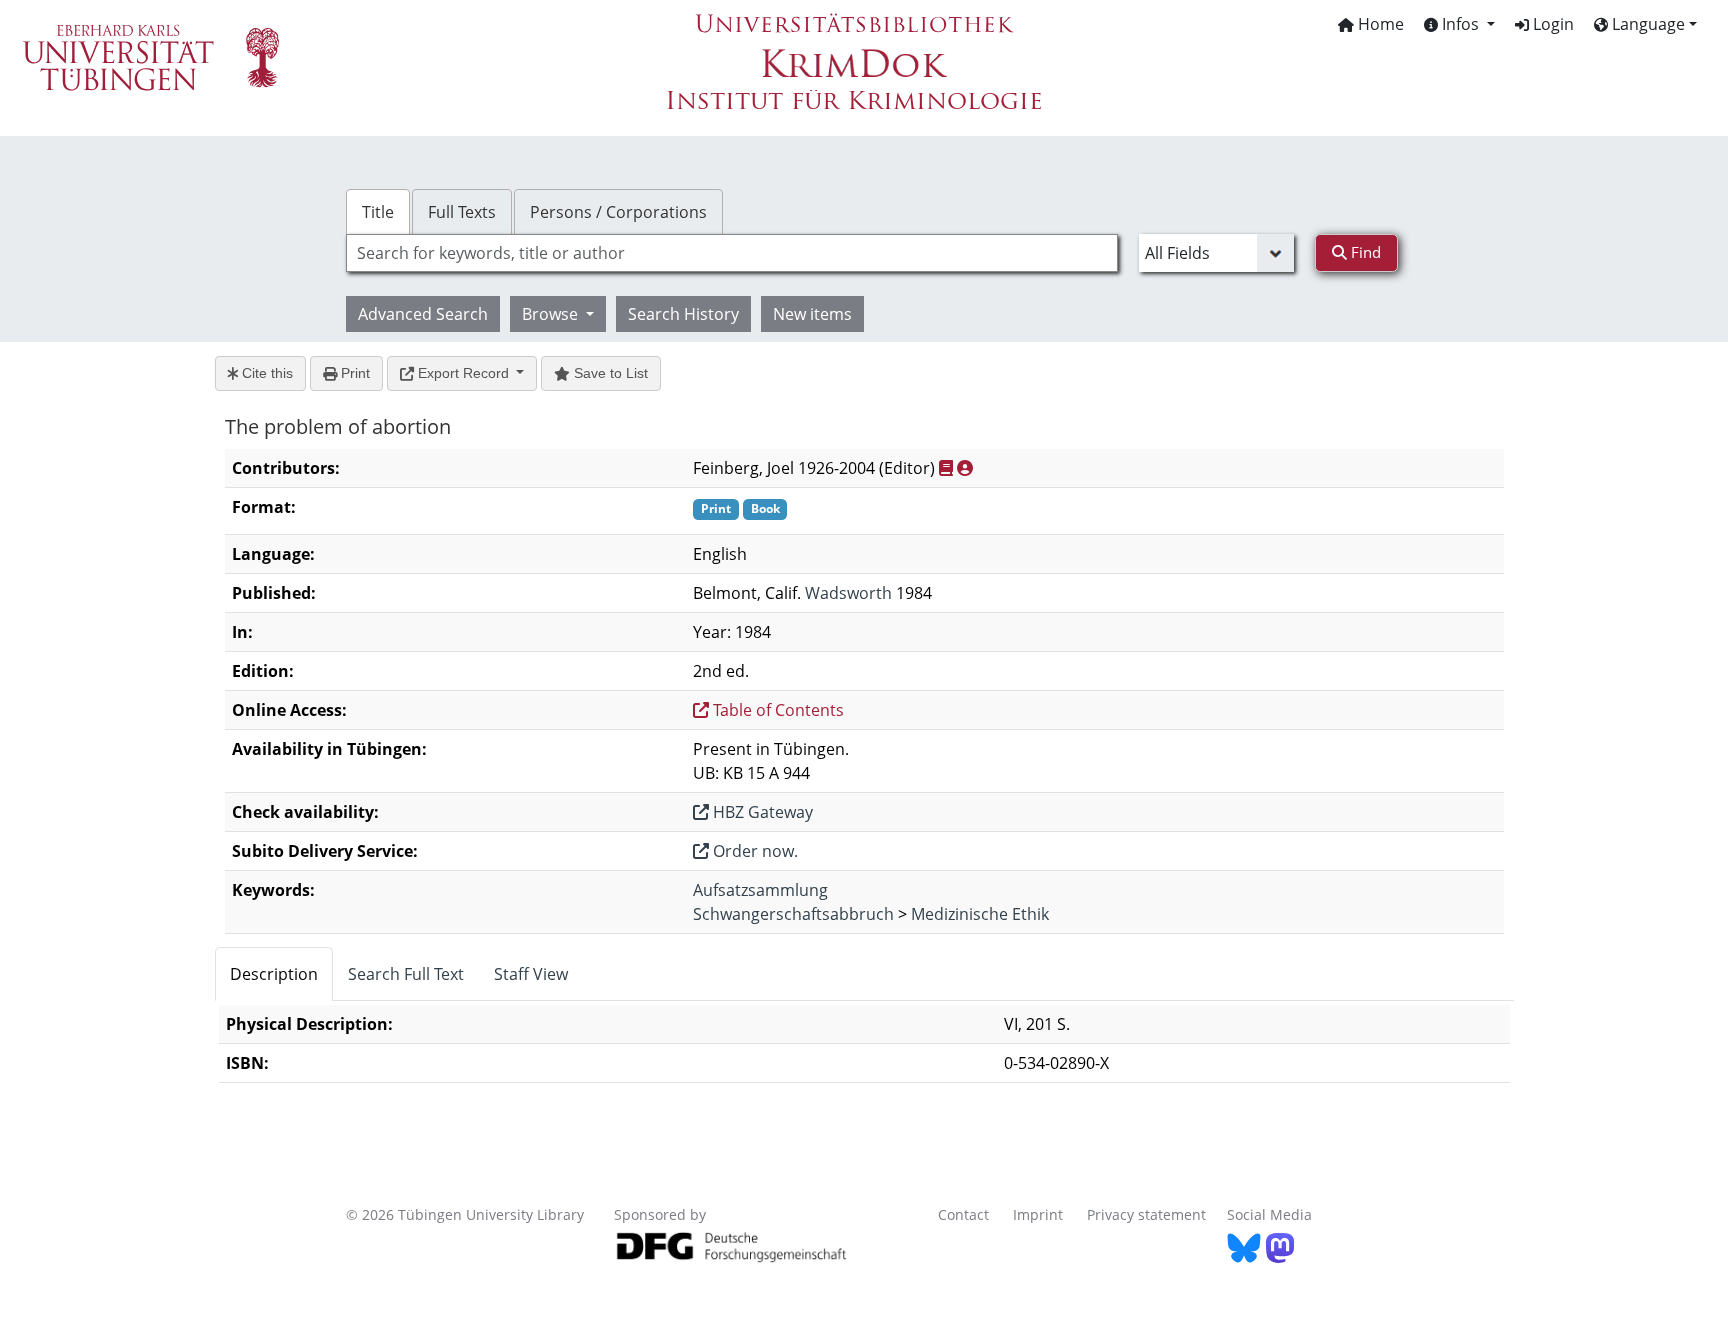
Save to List (609, 373)
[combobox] (732, 253)
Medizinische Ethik (980, 914)
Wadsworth (848, 593)
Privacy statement (1146, 1214)
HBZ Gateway (761, 812)
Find (1364, 252)
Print (353, 373)
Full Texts (462, 212)
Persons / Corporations (618, 212)
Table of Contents (776, 710)
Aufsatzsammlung (760, 890)
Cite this (265, 373)
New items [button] (812, 314)
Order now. (753, 851)
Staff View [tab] (531, 974)
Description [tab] (274, 974)
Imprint (1038, 1214)
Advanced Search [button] (423, 314)
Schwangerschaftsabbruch (793, 914)
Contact (963, 1214)
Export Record (463, 373)
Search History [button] (683, 314)
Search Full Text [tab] (406, 974)
